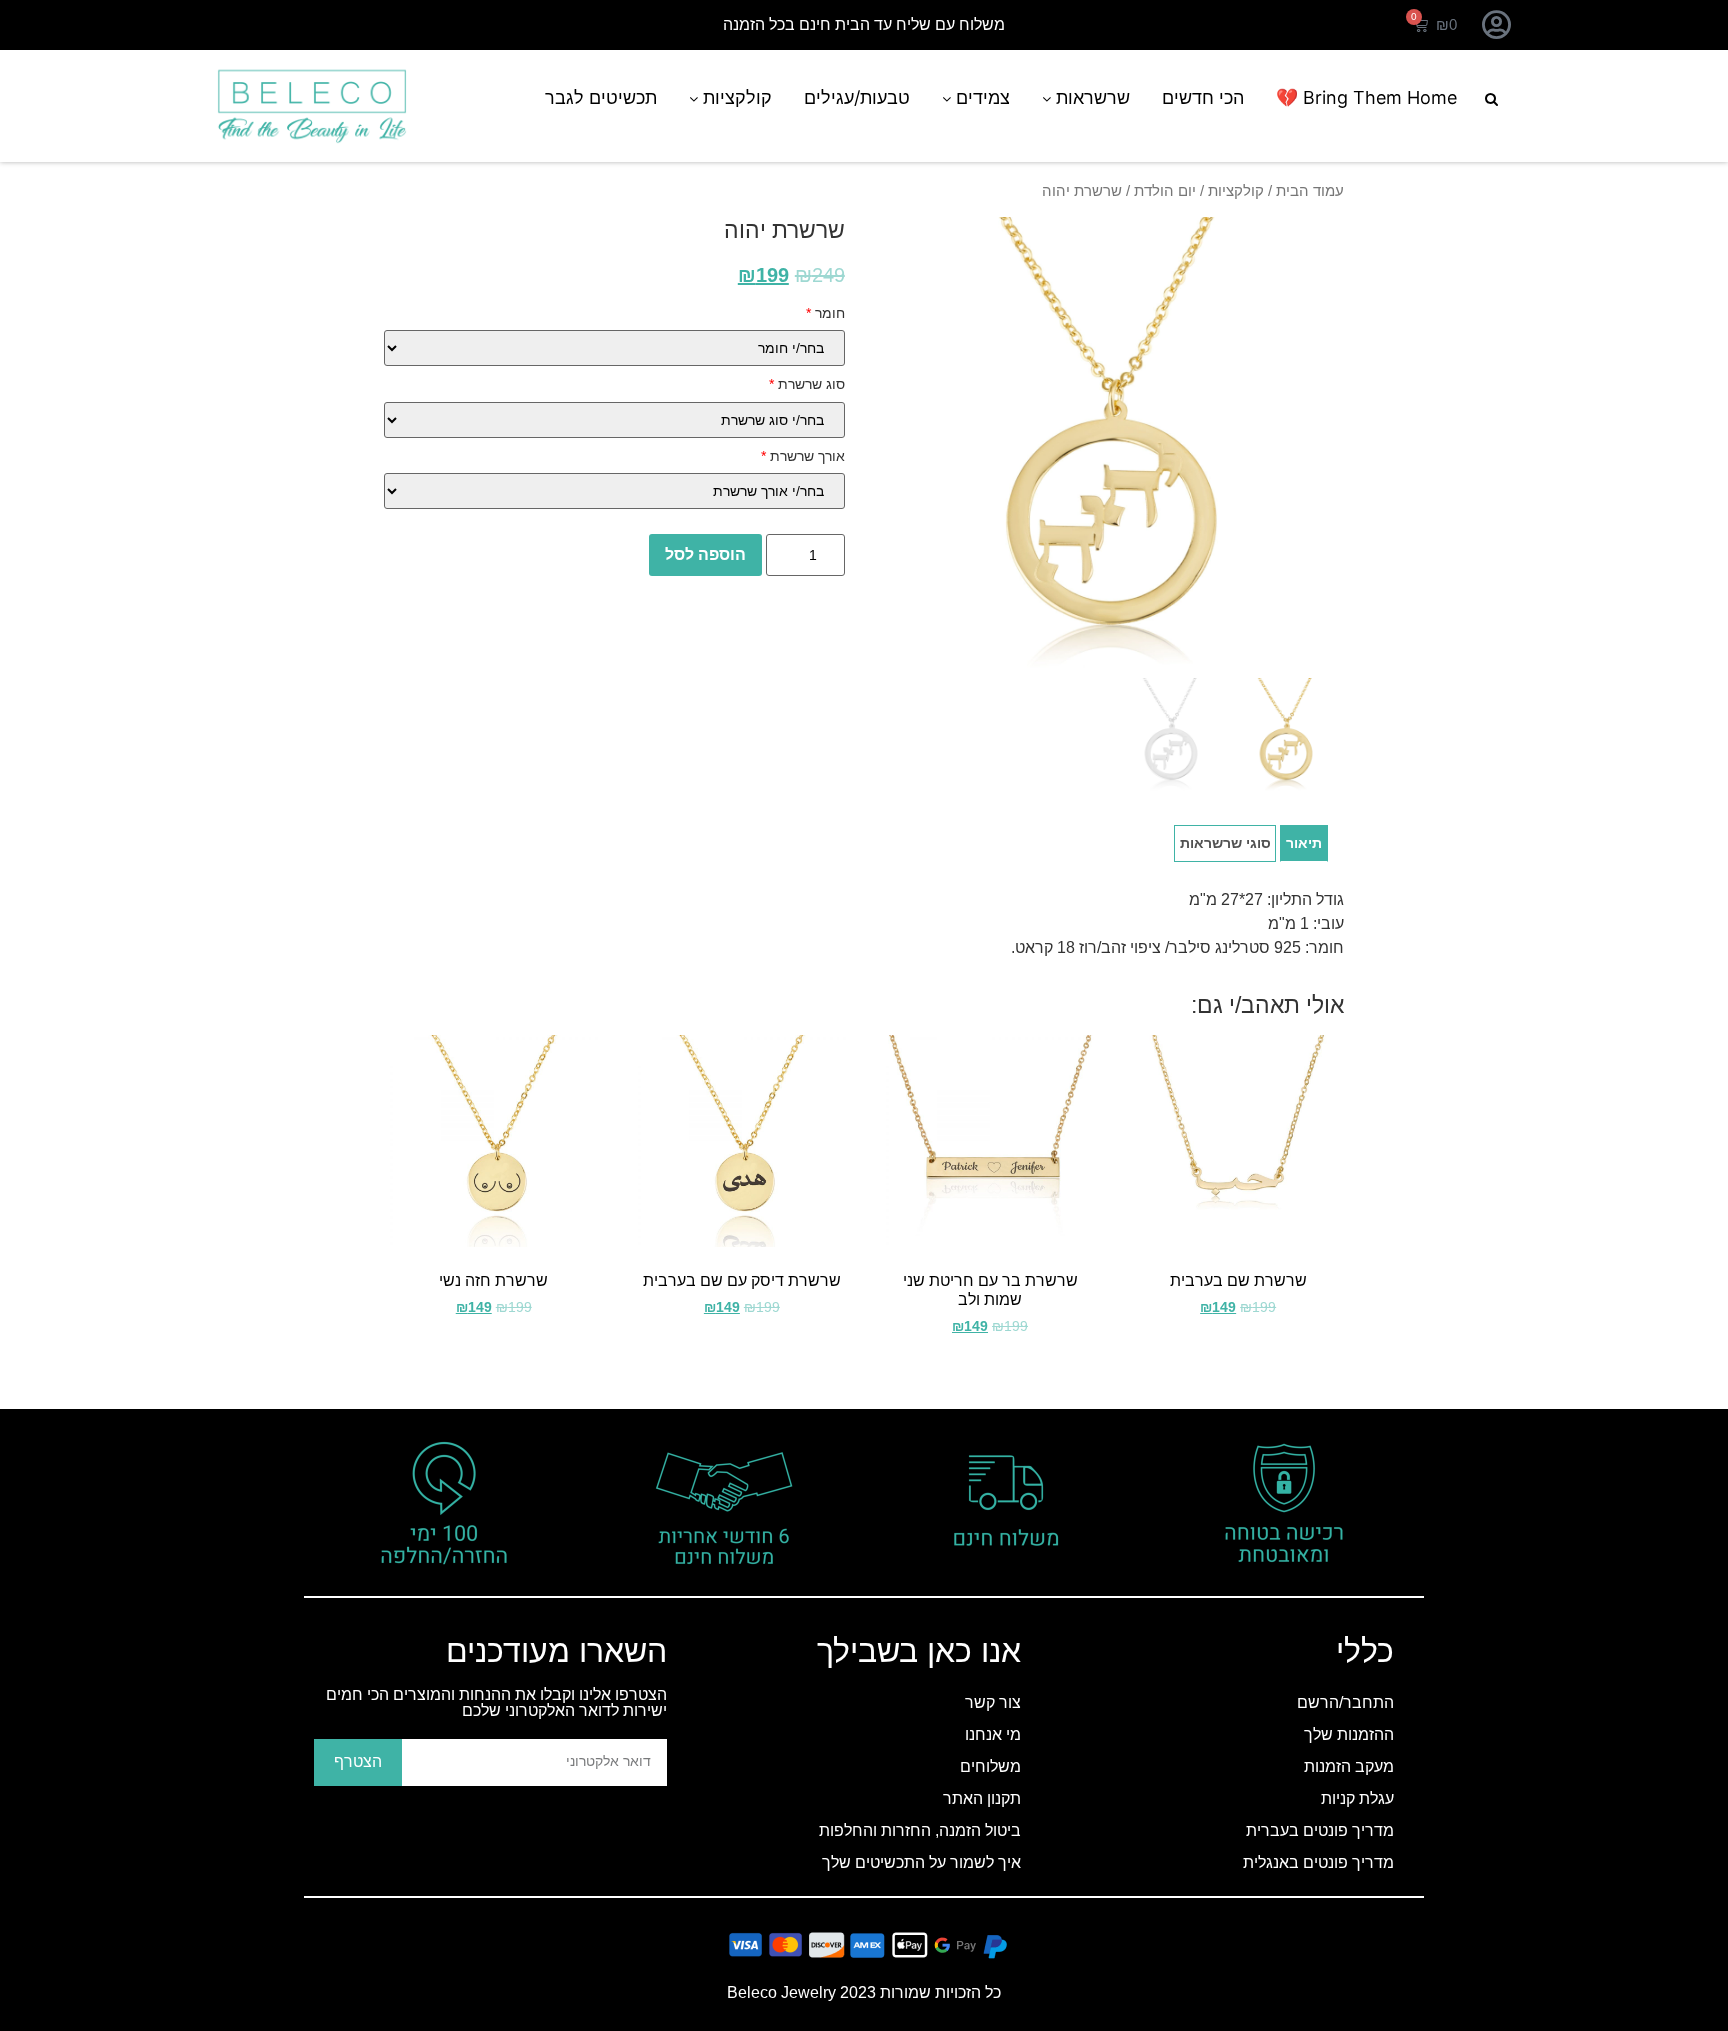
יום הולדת (1165, 191)
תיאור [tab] (1304, 843)
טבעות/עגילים (857, 97)
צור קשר (993, 1702)
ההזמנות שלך (1349, 1734)
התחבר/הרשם (1345, 1702)
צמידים (980, 97)
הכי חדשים (1203, 97)
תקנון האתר (982, 1798)
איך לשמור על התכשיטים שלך (921, 1862)
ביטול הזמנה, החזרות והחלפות (920, 1830)
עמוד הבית (1310, 191)
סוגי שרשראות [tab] (1225, 843)
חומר (825, 313)
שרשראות (1090, 97)
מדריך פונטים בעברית (1320, 1830)
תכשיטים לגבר (601, 97)
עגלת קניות (1357, 1798)
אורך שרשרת (803, 456)
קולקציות (735, 97)
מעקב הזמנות (1349, 1766)
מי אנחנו (993, 1734)
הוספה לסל (705, 554)
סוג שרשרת (807, 384)
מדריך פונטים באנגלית (1318, 1862)
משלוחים (990, 1766)
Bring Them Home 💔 (1366, 97)
